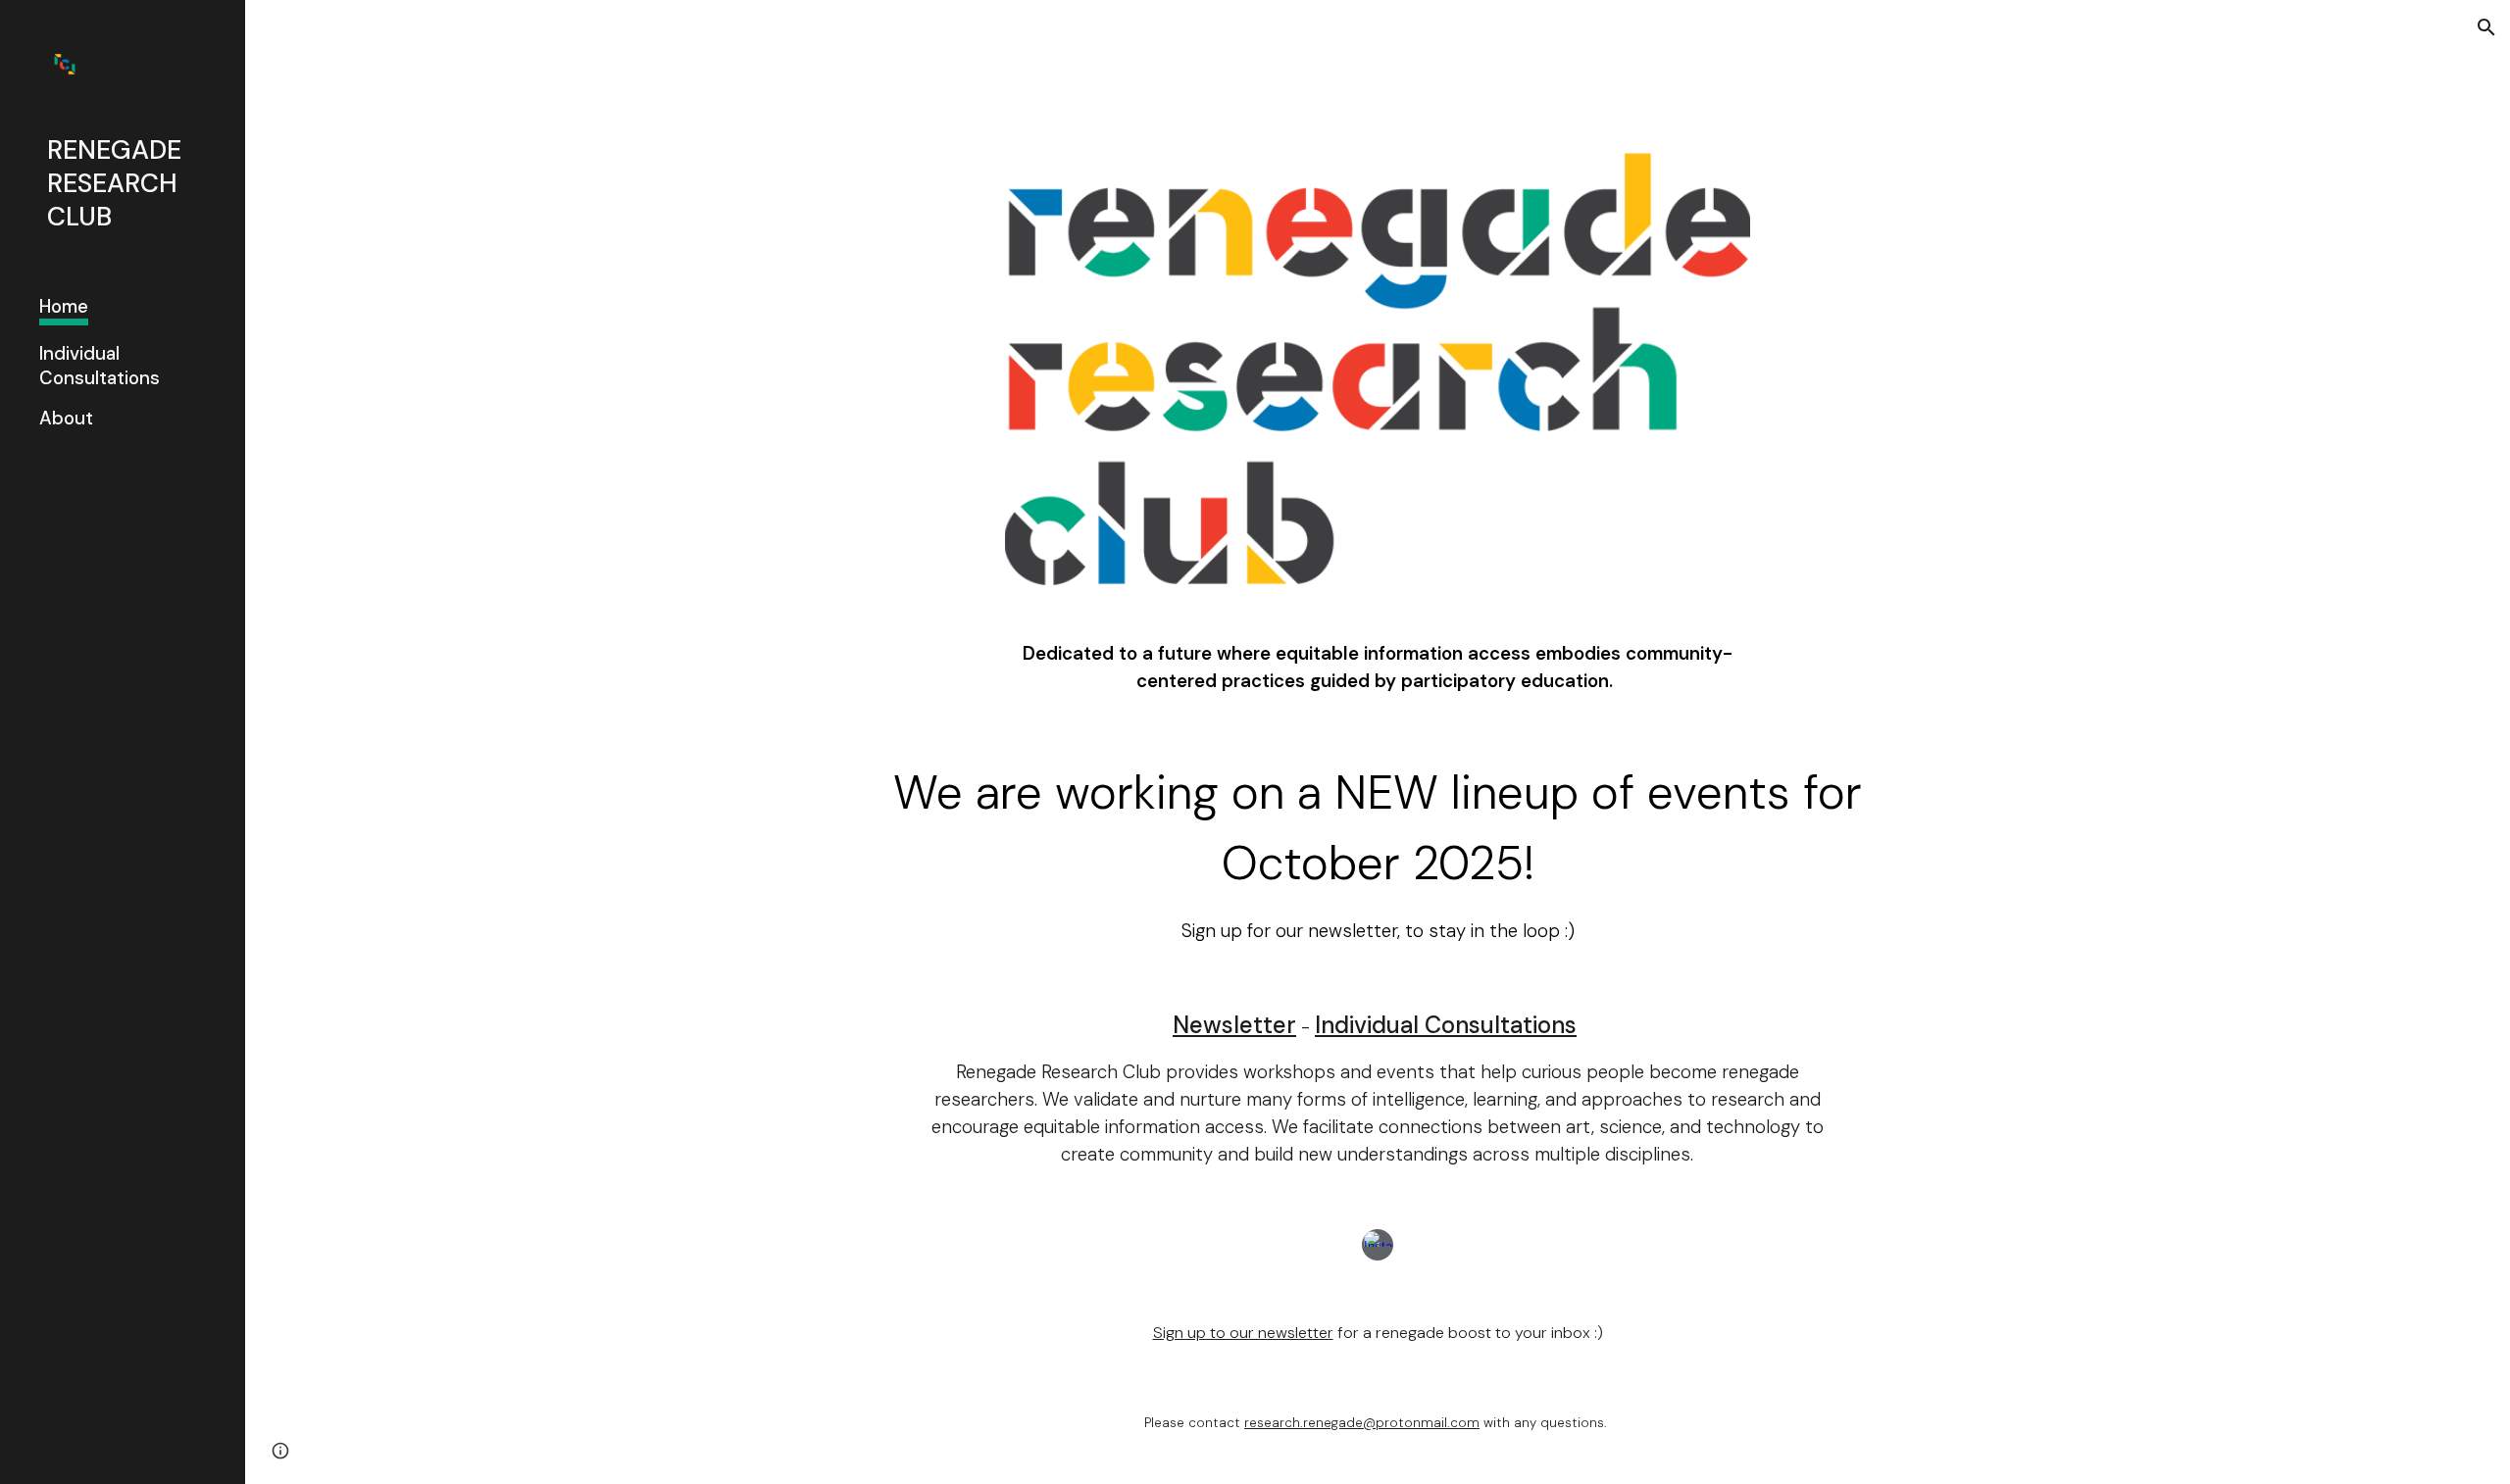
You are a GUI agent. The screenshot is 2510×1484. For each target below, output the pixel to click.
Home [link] (64, 306)
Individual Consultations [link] (100, 366)
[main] (1378, 668)
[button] (2486, 27)
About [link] (66, 418)
